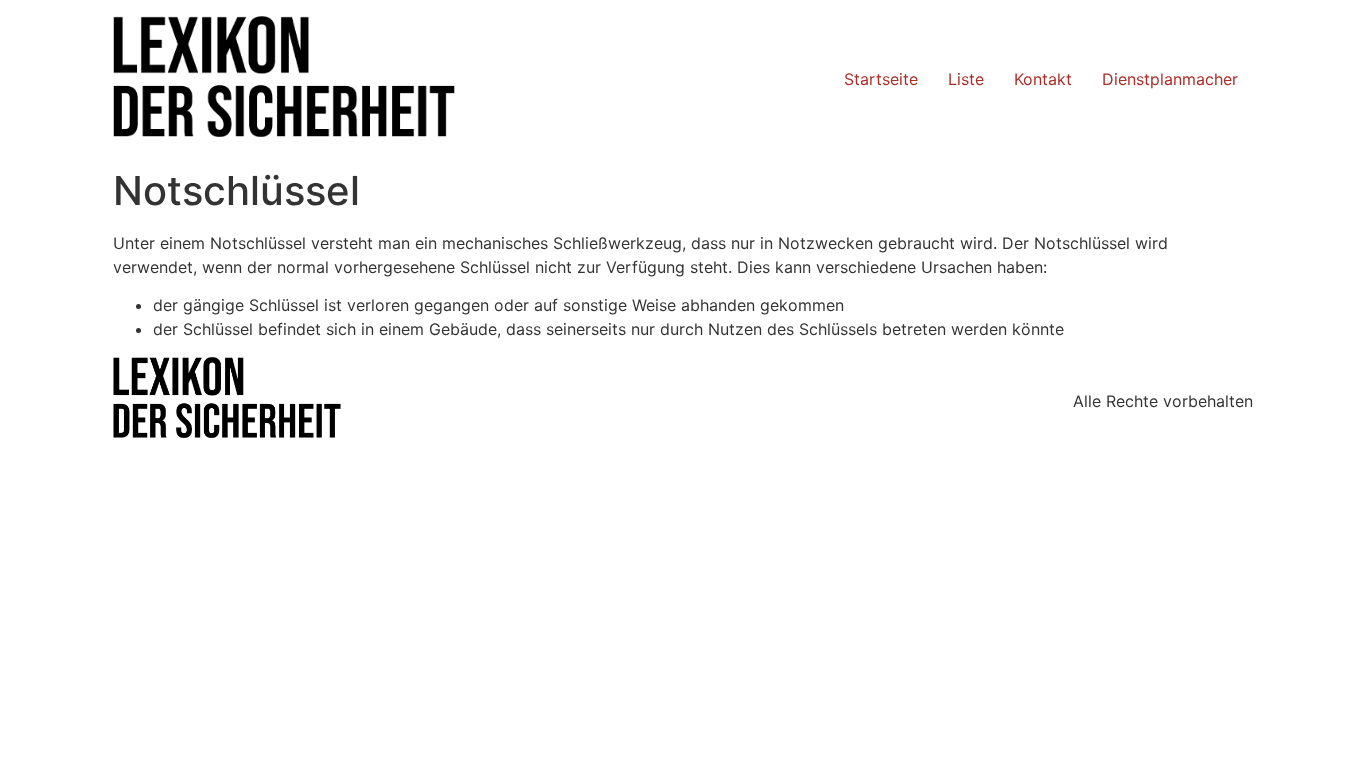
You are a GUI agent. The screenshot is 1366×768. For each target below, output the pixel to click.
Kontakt (1043, 79)
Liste (966, 79)
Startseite (881, 79)
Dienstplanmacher (1170, 79)
